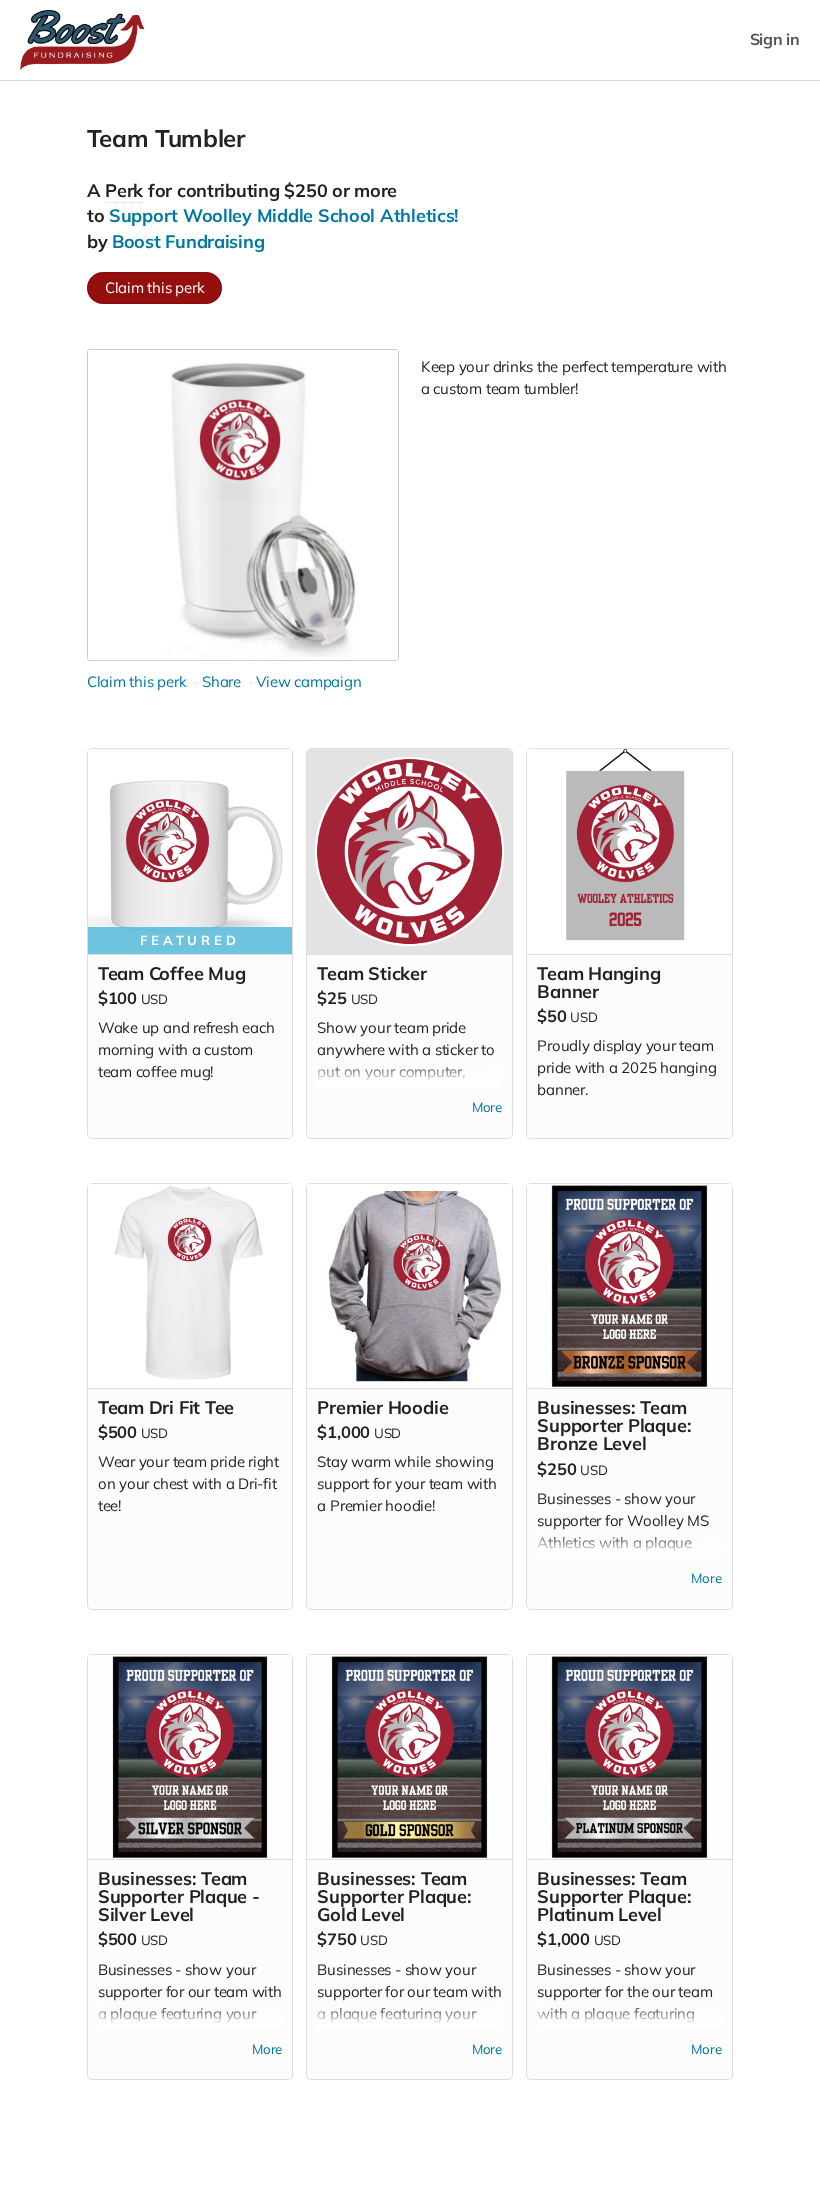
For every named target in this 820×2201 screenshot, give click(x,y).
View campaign (308, 681)
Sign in (775, 39)
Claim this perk (155, 287)
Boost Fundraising (188, 241)
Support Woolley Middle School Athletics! (283, 215)
